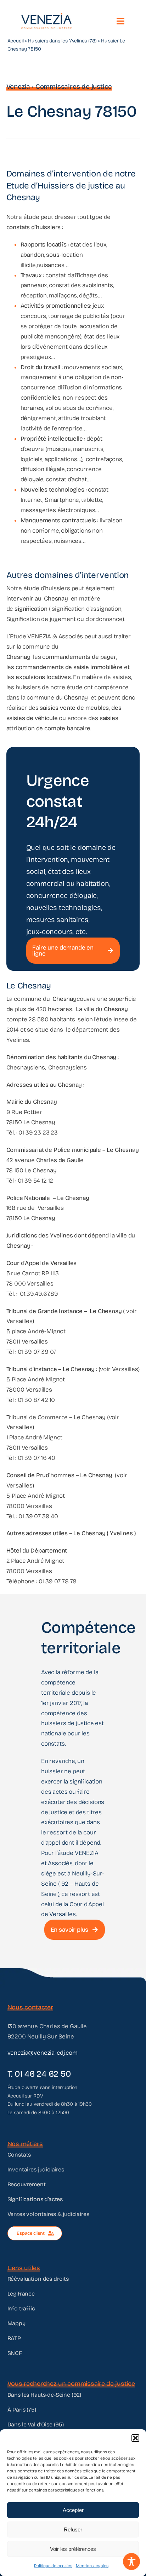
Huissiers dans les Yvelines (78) (62, 41)
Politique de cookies (53, 2566)
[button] (135, 2438)
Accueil (16, 41)
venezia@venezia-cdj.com (43, 2053)
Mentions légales (92, 2566)
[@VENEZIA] (46, 16)
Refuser (73, 2529)
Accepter (73, 2510)
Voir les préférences (73, 2549)
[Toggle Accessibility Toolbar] (131, 2562)
